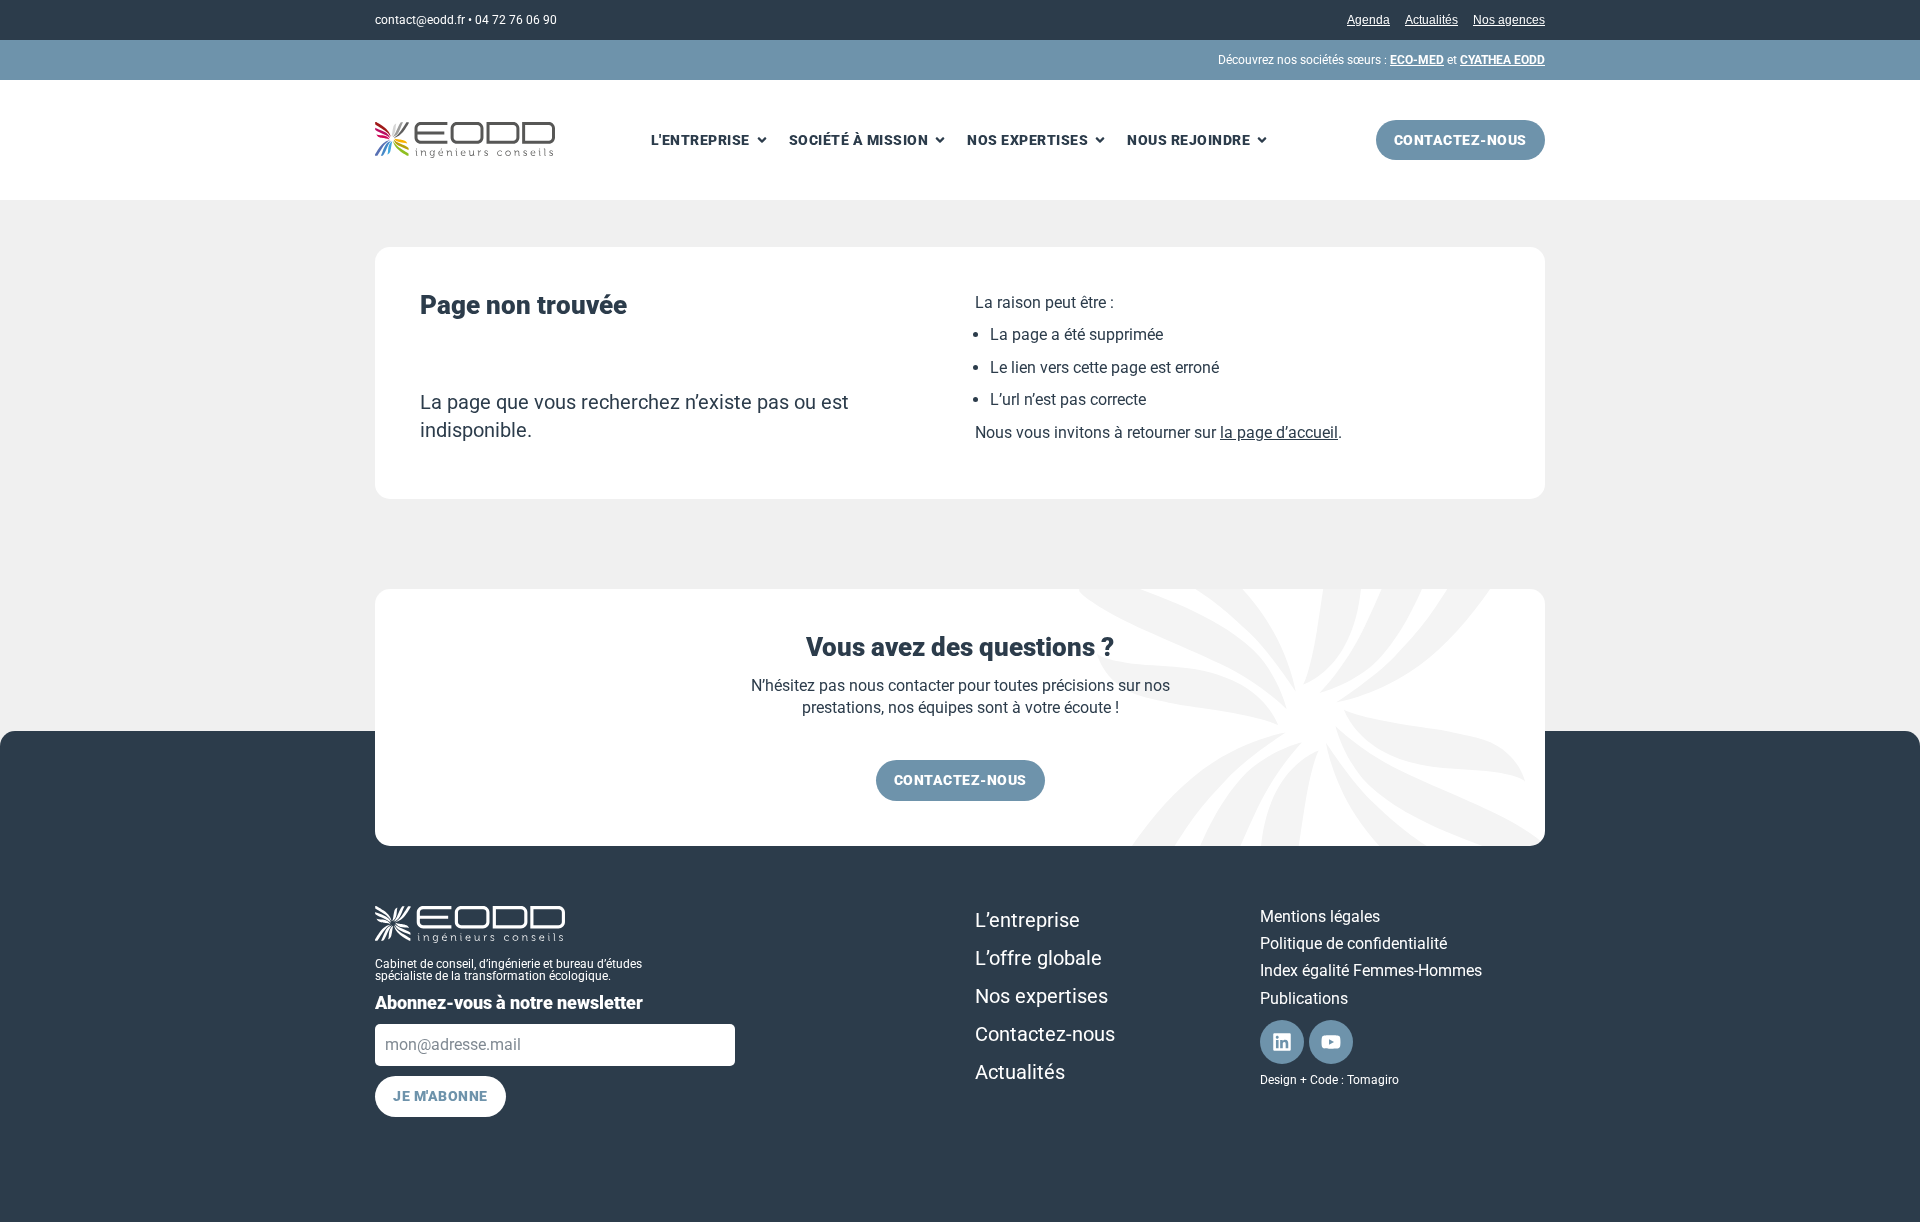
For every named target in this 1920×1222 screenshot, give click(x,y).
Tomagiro (1373, 1080)
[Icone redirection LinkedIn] (1282, 1042)
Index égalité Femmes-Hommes (1371, 970)
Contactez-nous (1045, 1034)
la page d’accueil (1279, 432)
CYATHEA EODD (1502, 60)
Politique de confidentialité (1353, 943)
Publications (1304, 998)
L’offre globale (1038, 958)
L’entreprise (1027, 920)
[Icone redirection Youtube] (1331, 1042)
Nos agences (1509, 20)
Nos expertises (1041, 996)
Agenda (1368, 20)
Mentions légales (1320, 916)
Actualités (1431, 20)
